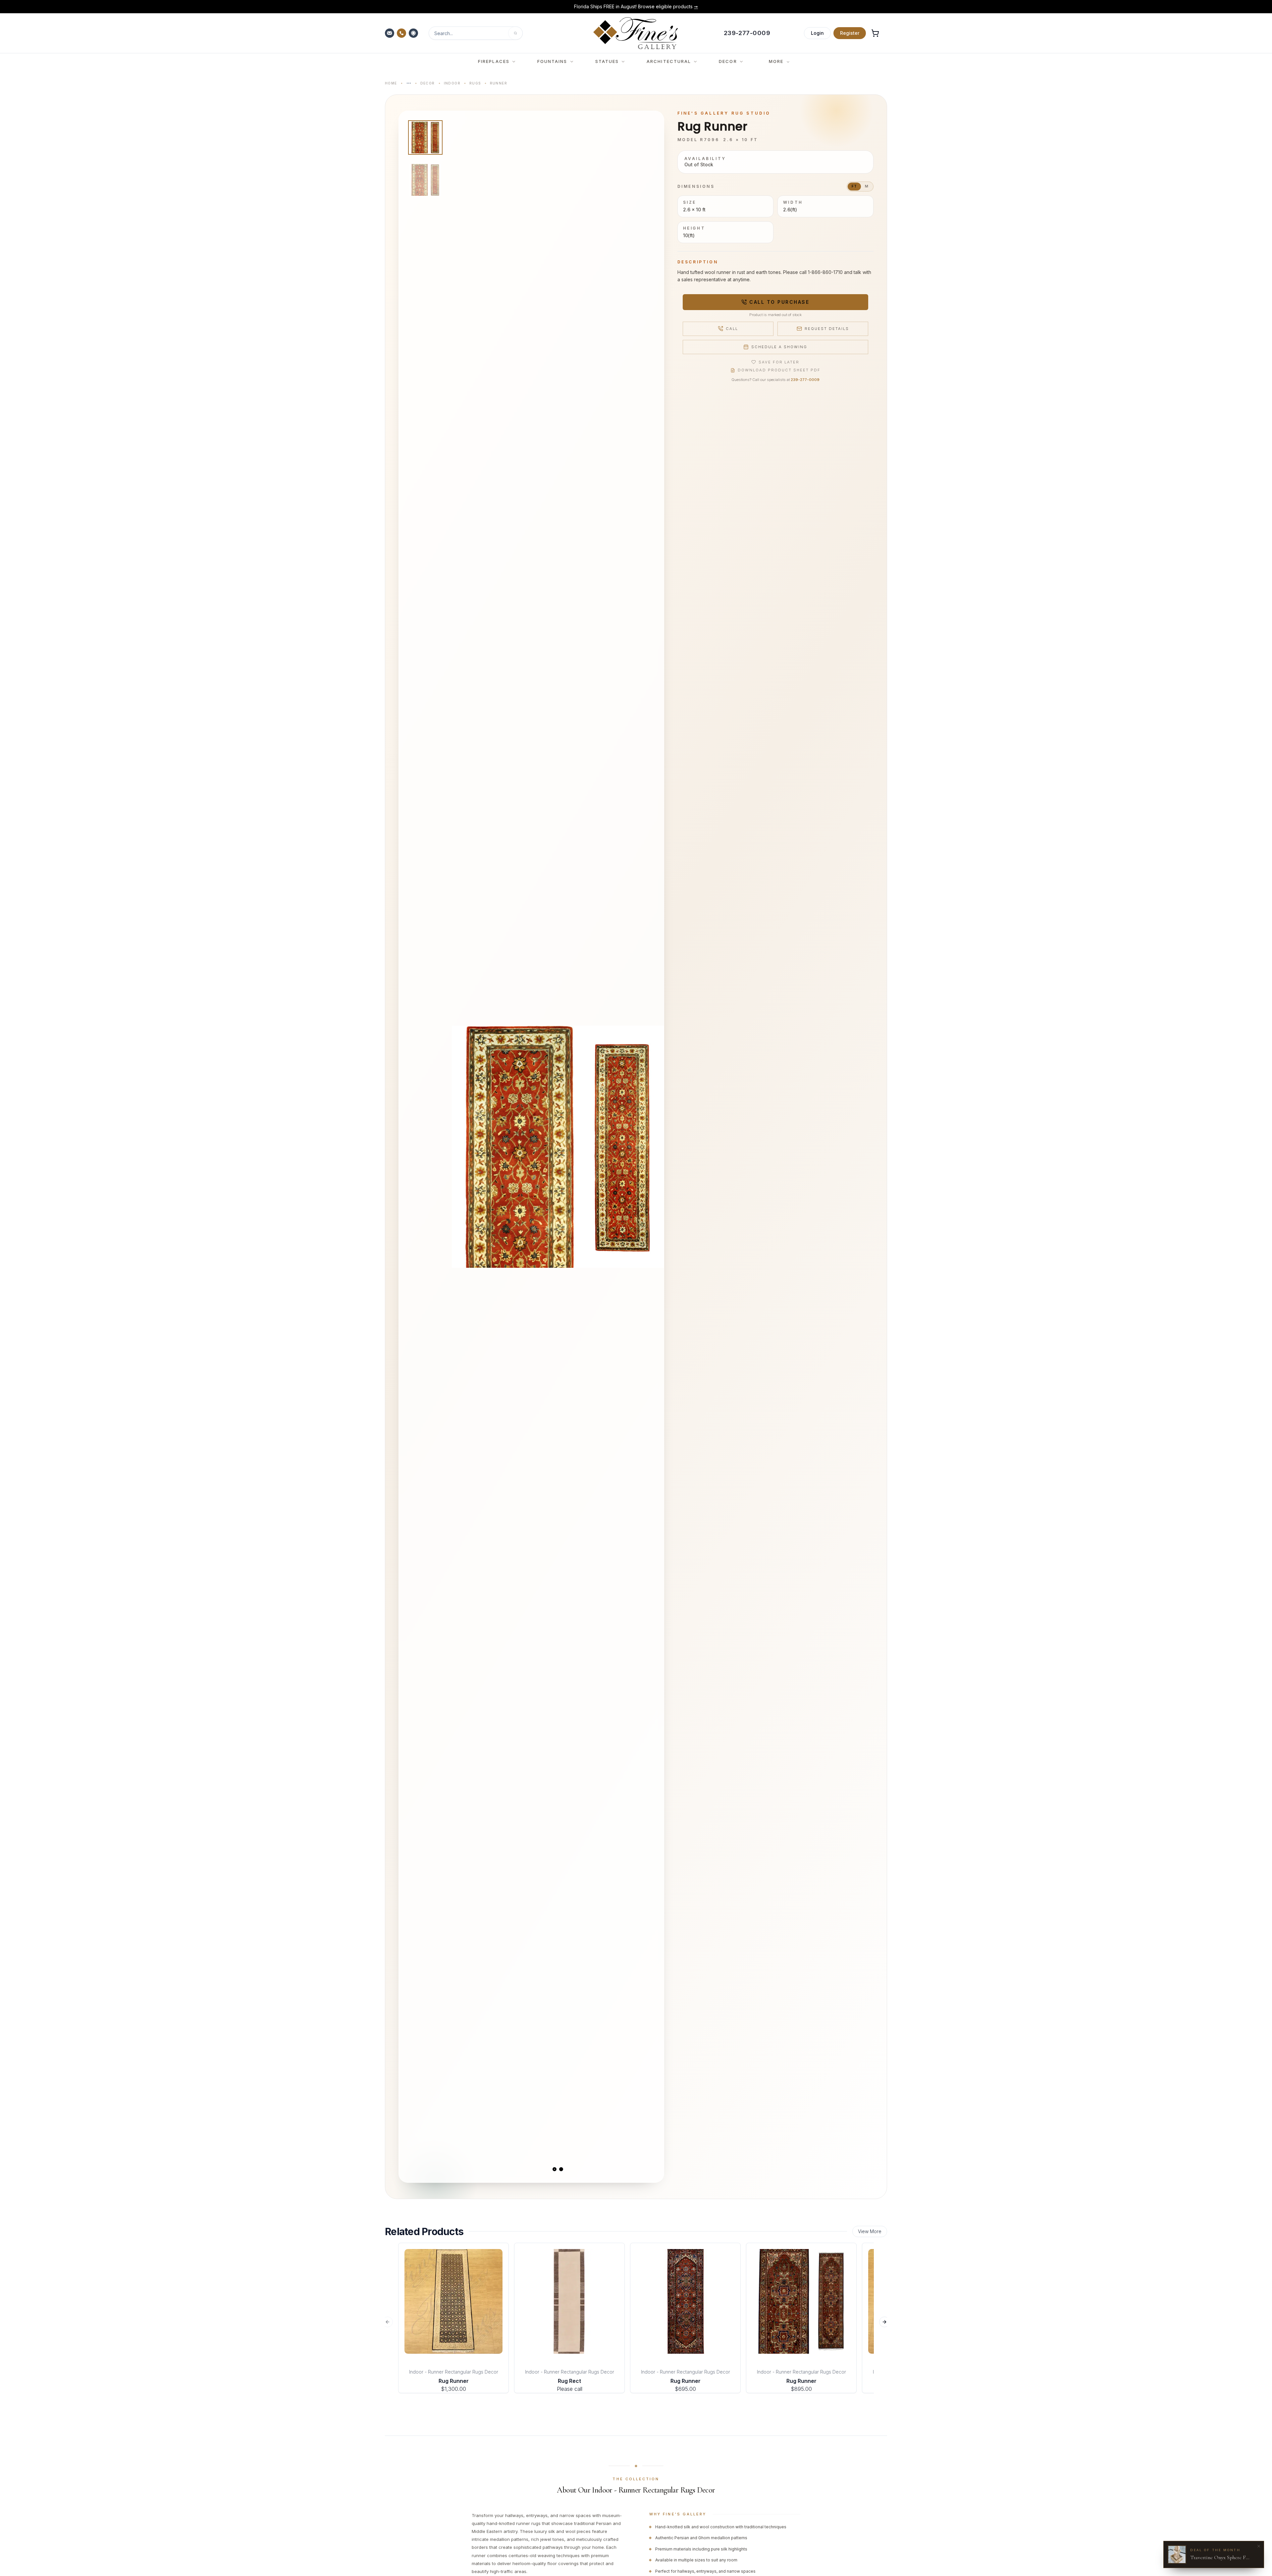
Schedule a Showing (779, 347)
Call (732, 329)
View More (870, 2231)
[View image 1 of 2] (425, 137)
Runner (499, 83)
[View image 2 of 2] (425, 180)
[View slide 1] (555, 2169)
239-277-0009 (805, 380)
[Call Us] (402, 33)
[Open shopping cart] (875, 33)
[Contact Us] (390, 33)
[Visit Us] (414, 33)
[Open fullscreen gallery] (558, 1147)
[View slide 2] (561, 2169)
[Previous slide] (462, 1147)
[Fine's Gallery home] (636, 33)
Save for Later (779, 362)
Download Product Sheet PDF (779, 370)
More (776, 61)
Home (391, 83)
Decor (428, 83)
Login (817, 33)
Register (850, 33)
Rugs (475, 83)
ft (854, 186)
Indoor (452, 83)
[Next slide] (653, 1147)
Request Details (827, 329)
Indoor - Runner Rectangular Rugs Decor (454, 2372)
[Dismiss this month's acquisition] (1259, 2546)
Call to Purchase (779, 302)
